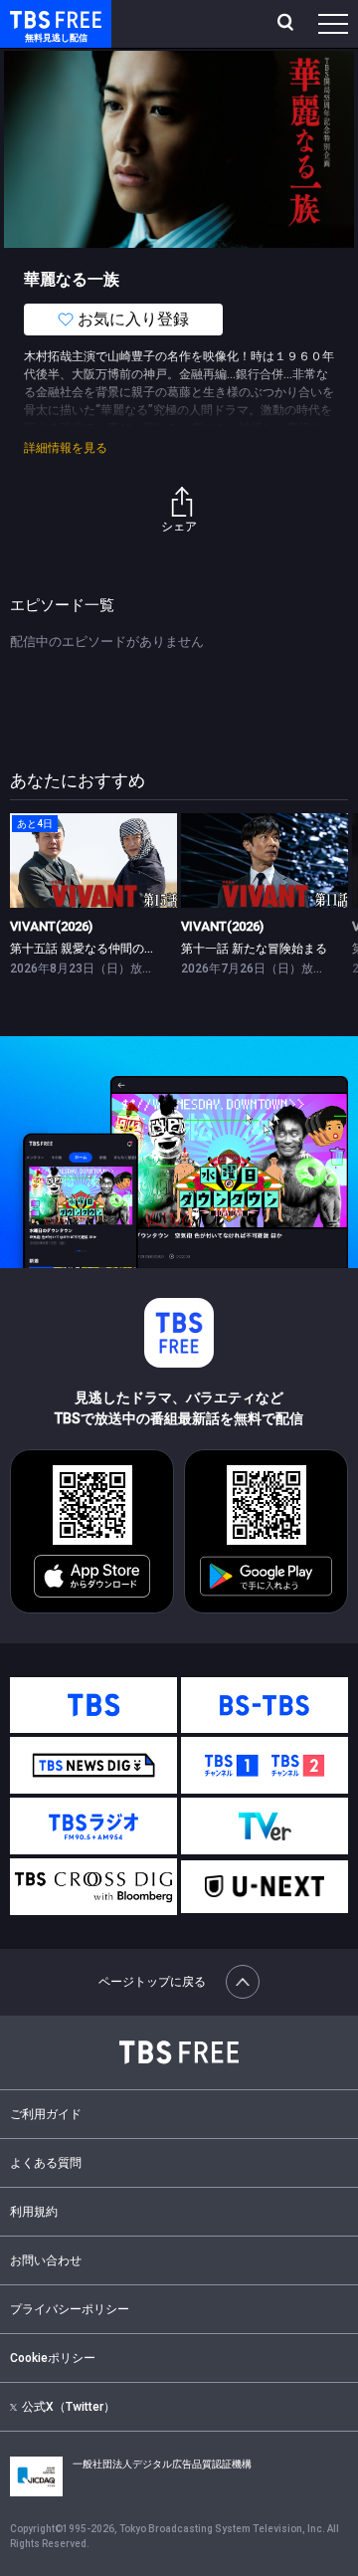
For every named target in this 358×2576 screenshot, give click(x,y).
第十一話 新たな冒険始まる (254, 949)
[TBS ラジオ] (93, 1826)
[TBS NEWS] (93, 1765)
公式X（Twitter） (69, 2407)
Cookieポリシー (53, 2358)
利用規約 (34, 2212)
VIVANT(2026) (51, 926)
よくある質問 (46, 2163)
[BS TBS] (265, 1706)
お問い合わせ (46, 2260)
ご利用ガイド (46, 2114)
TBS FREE (33, 18)
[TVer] (265, 1826)
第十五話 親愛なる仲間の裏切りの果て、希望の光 (143, 949)
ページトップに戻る (152, 1982)
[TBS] (93, 1706)
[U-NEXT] (265, 1887)
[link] (93, 860)
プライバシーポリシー (70, 2309)
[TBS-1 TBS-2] (265, 1765)
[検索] (288, 24)
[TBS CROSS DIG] (93, 1887)
